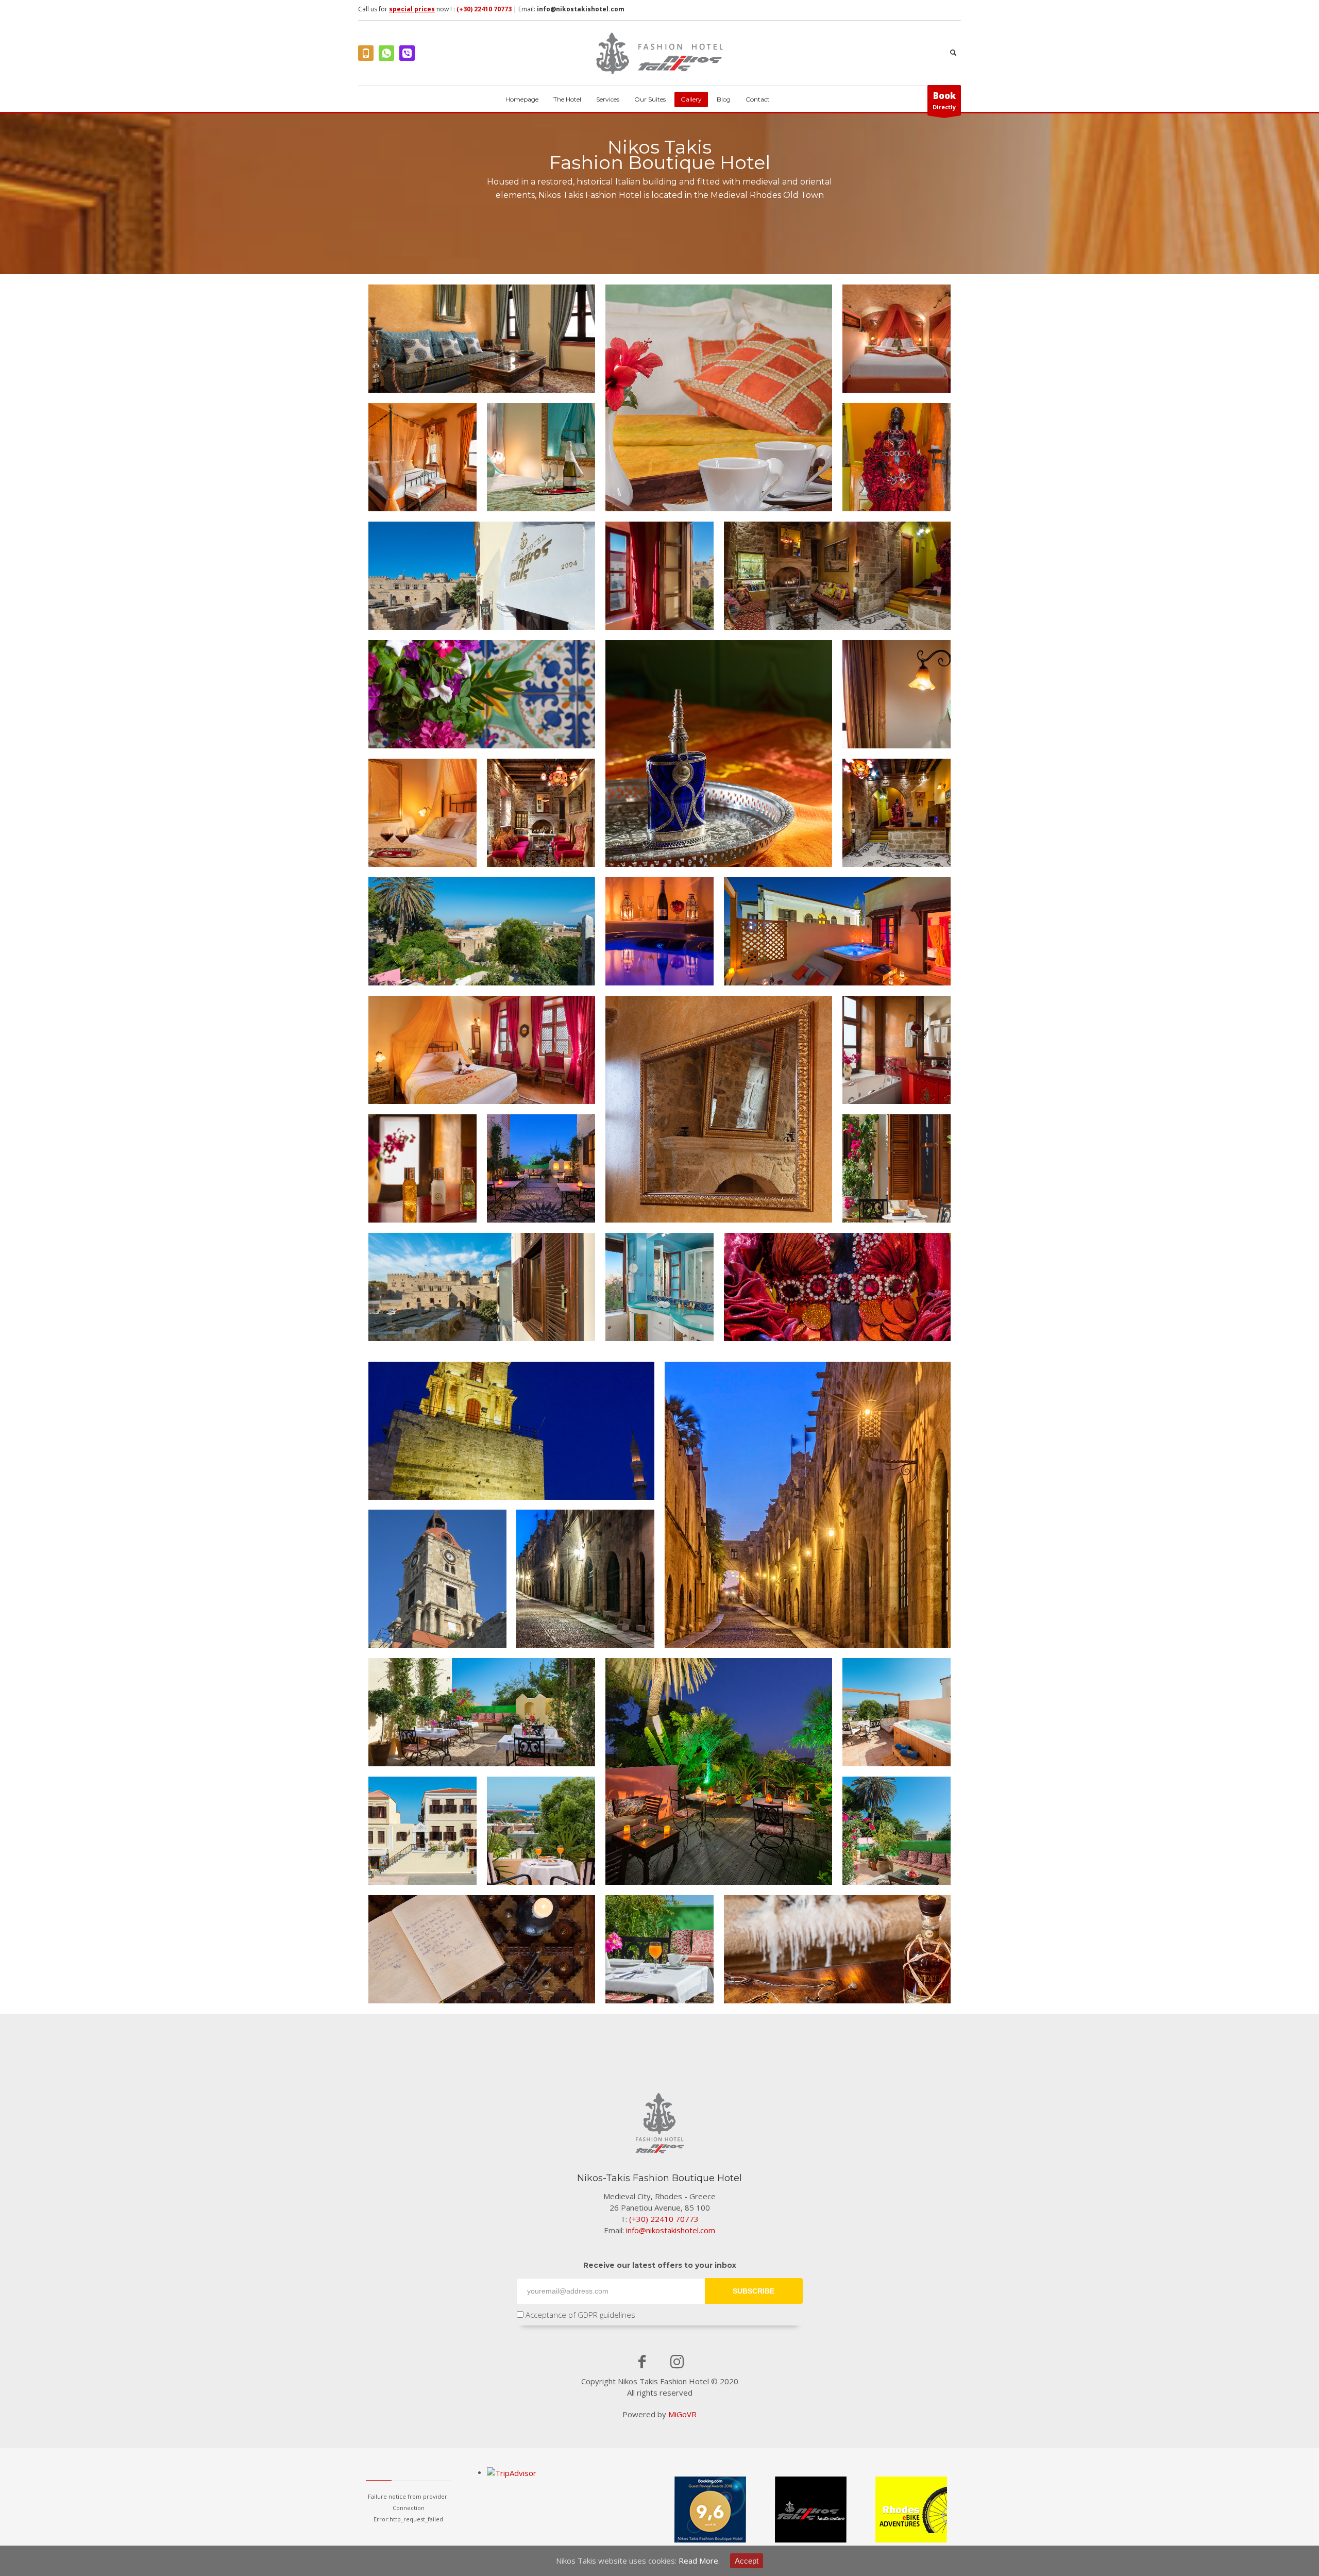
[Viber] (407, 53)
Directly (944, 100)
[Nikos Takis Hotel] (482, 339)
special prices (412, 9)
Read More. (699, 2561)
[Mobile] (366, 53)
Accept (747, 2561)
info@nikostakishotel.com (581, 9)
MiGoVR (682, 2414)
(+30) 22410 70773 (484, 9)
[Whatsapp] (386, 53)
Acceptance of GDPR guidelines (579, 2315)
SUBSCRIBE (754, 2291)
